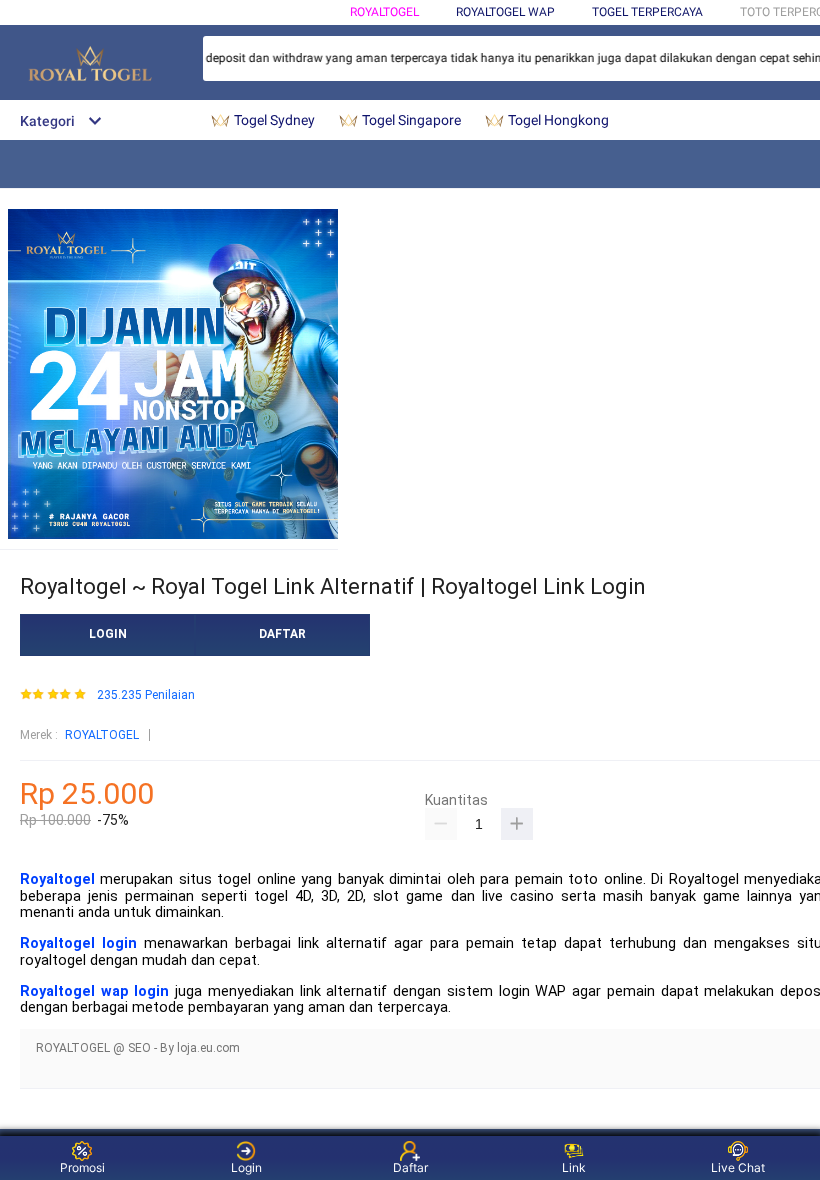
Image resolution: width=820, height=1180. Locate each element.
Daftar (410, 1167)
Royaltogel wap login (94, 991)
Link (574, 1167)
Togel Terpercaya (647, 12)
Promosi (82, 1167)
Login (246, 1167)
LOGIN (108, 634)
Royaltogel (57, 879)
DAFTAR (282, 634)
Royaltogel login (78, 943)
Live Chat (738, 1167)
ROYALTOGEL (384, 12)
